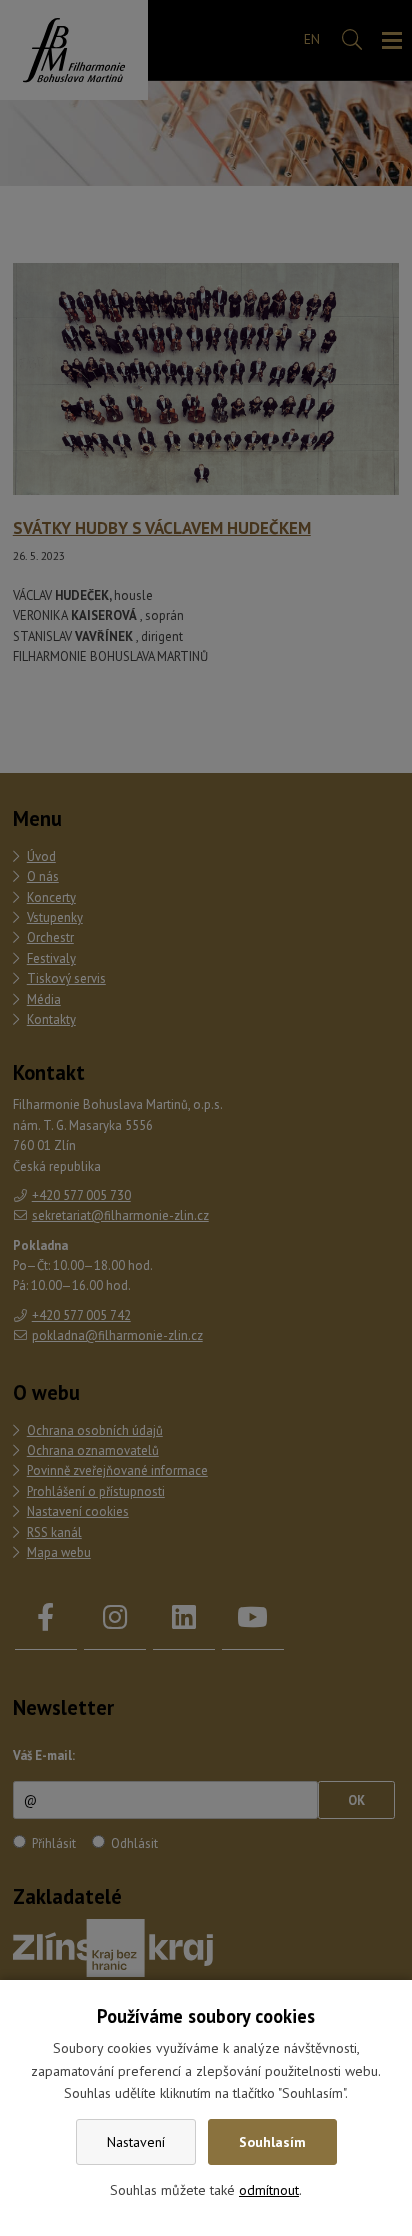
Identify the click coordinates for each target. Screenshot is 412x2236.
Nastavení (136, 2142)
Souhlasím (272, 2142)
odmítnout (269, 2190)
